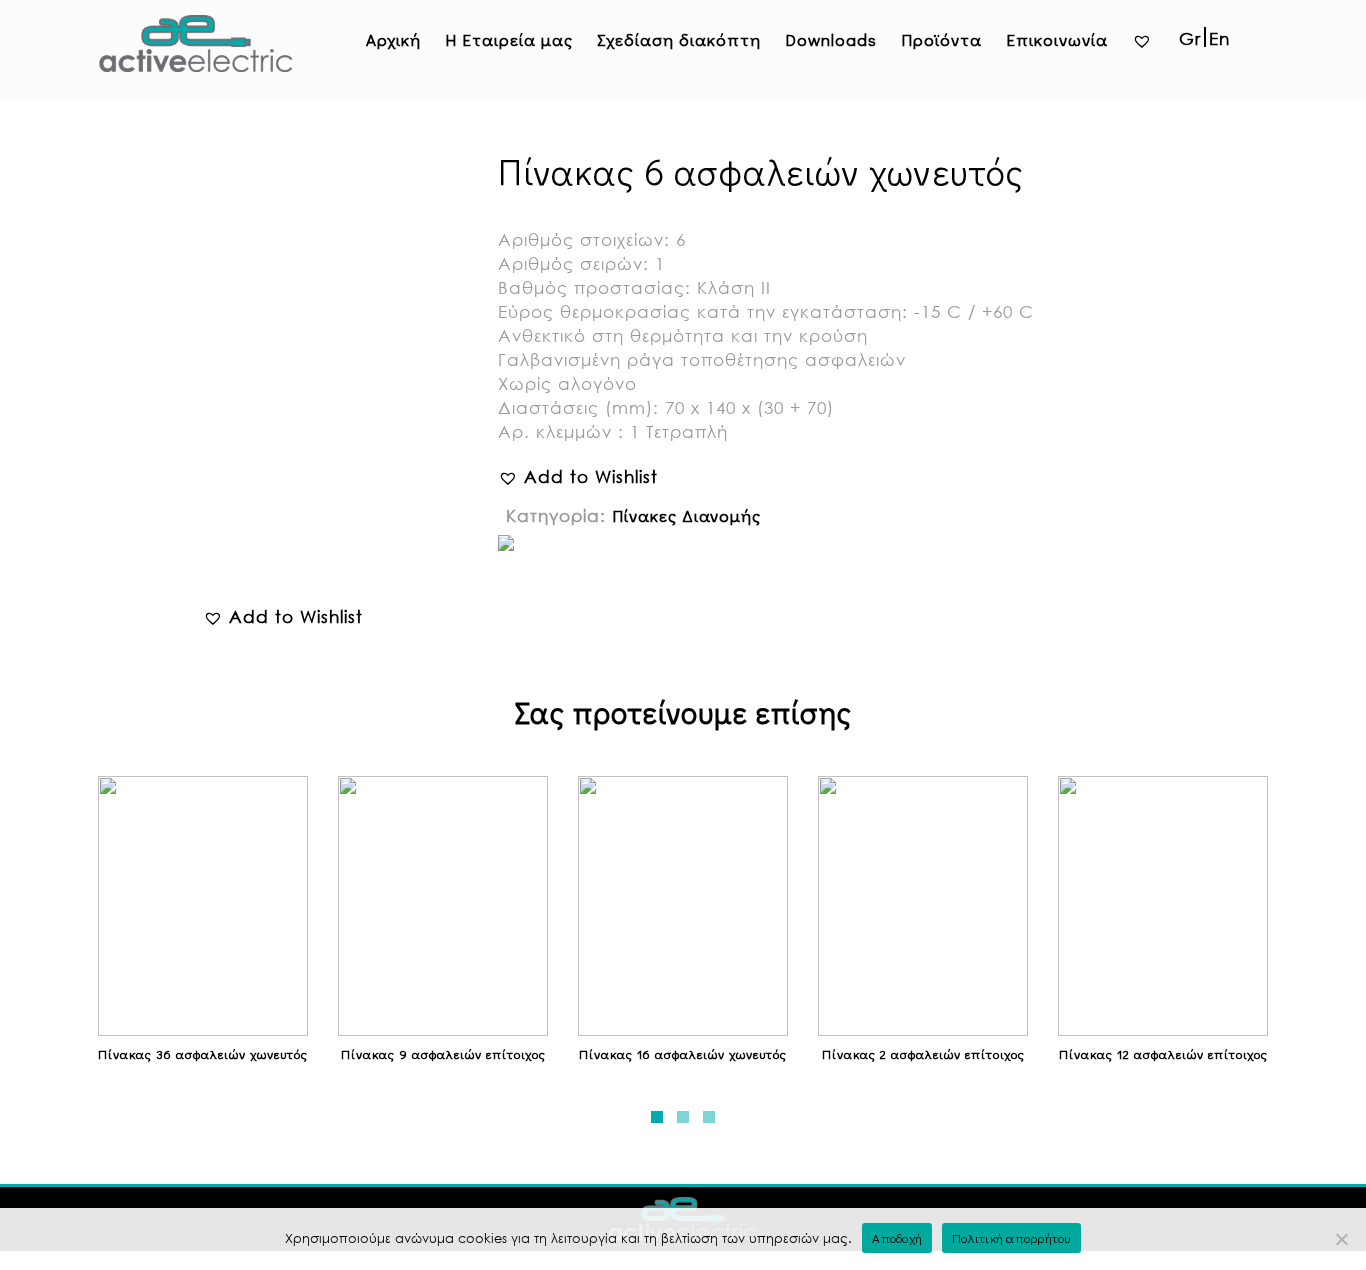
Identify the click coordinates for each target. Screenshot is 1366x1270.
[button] (283, 617)
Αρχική (393, 39)
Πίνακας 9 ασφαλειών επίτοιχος (443, 1053)
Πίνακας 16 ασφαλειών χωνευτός (683, 1053)
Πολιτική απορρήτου (1011, 1237)
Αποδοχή (897, 1237)
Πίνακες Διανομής (686, 515)
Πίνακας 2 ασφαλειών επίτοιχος (923, 1053)
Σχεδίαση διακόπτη (679, 39)
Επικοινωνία (1057, 39)
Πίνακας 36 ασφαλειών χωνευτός (203, 1053)
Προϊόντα (941, 39)
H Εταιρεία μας (509, 39)
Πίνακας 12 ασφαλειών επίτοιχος (1163, 1053)
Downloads (831, 39)
